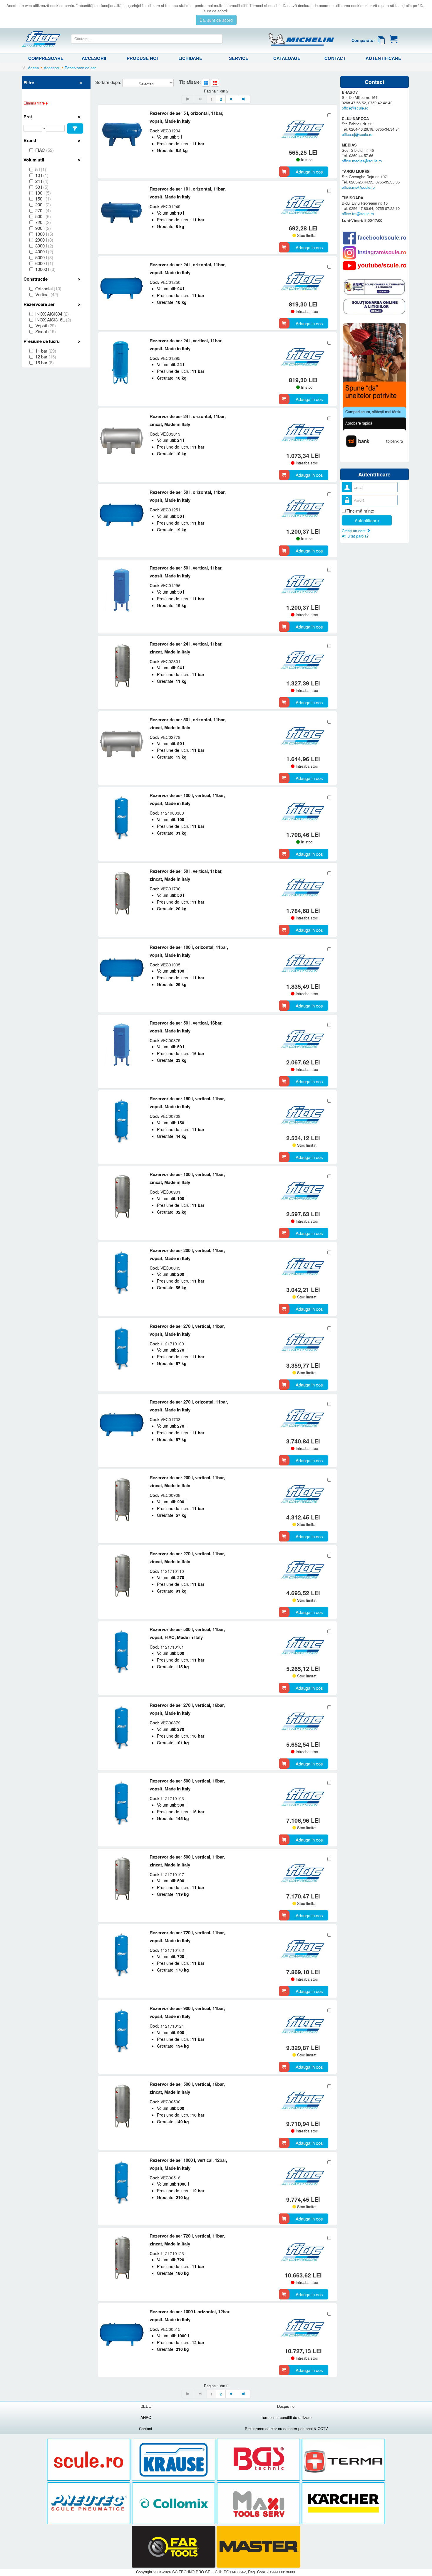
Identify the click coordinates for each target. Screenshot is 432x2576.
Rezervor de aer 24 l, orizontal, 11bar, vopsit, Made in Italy (188, 268)
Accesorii (94, 58)
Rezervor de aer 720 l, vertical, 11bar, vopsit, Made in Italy (187, 1936)
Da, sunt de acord (216, 20)
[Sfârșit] (244, 99)
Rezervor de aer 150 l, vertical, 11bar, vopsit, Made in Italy (187, 1102)
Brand (30, 140)
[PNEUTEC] (89, 2503)
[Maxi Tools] (259, 2503)
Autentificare (383, 58)
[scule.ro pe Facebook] (375, 238)
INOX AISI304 (52, 314)
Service (239, 58)
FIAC (45, 150)
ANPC (146, 2417)
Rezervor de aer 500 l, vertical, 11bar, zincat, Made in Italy (187, 1861)
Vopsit (46, 326)
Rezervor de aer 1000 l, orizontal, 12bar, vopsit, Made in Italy (190, 2315)
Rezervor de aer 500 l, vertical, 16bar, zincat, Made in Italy (187, 2088)
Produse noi (142, 58)
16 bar (45, 363)
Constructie (36, 279)
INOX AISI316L (53, 320)
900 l (43, 228)
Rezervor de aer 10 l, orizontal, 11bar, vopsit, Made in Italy (188, 193)
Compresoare (46, 58)
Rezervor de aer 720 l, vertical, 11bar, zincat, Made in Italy (187, 2240)
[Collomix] (174, 2503)
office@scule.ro (355, 108)
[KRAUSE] (174, 2460)
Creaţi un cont (354, 531)
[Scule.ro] (89, 2460)
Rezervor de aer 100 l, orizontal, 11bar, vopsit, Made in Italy (189, 951)
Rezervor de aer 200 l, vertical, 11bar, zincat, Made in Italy (187, 1481)
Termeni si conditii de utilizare (286, 2417)
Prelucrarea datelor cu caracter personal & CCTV (286, 2428)
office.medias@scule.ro (362, 161)
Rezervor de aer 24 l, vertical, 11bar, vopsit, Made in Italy (186, 344)
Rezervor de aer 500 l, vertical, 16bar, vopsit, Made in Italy (187, 1785)
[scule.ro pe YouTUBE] (375, 266)
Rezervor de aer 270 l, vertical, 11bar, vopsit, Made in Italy (187, 1330)
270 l (43, 210)
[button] (75, 128)
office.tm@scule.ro (358, 214)
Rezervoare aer (39, 304)
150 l (43, 199)
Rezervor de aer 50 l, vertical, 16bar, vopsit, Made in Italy (186, 1027)
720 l (43, 222)
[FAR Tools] (174, 2547)
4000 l (44, 252)
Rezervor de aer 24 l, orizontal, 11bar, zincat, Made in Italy (188, 420)
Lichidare (190, 58)
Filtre (29, 82)
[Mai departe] (232, 99)
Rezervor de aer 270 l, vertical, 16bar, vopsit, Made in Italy (187, 1709)
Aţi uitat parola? (355, 536)
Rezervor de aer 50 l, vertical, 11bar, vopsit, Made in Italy (186, 572)
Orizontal (48, 289)
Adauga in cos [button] (309, 172)
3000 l (44, 246)
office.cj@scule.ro (357, 134)
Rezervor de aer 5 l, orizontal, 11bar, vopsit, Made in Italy (186, 117)
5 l (41, 169)
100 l (43, 193)
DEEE (146, 2406)
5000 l (44, 257)
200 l (43, 205)
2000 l (44, 240)
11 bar (46, 351)
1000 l (44, 234)
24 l (42, 181)
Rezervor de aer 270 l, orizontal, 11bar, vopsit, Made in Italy (189, 1406)
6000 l (44, 263)
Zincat (46, 331)
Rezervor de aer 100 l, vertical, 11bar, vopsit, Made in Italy (187, 799)
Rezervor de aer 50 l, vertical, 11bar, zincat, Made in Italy (186, 875)
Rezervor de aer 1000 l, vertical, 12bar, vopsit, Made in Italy (188, 2164)
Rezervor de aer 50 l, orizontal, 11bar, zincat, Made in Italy (188, 723)
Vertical (47, 294)
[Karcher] (343, 2503)
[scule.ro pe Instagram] (375, 253)
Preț (28, 117)
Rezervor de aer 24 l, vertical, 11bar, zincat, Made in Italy (186, 648)
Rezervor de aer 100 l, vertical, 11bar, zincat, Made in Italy (187, 1178)
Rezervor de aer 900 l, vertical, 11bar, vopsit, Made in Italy (187, 2012)
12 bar (46, 357)
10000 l (45, 269)
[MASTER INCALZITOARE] (258, 2547)
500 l (43, 216)
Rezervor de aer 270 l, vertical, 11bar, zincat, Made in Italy (187, 1557)
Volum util (34, 160)
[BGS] (259, 2460)
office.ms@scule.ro (358, 187)
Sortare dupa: (109, 82)
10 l (42, 175)
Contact (335, 58)
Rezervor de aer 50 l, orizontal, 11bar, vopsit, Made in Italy (188, 496)
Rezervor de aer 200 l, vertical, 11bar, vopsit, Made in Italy (187, 1254)
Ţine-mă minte (360, 511)
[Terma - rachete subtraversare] (343, 2460)
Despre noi (286, 2406)
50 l (42, 187)
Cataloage (287, 58)
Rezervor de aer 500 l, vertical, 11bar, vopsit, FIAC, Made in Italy (187, 1633)
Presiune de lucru (42, 341)
